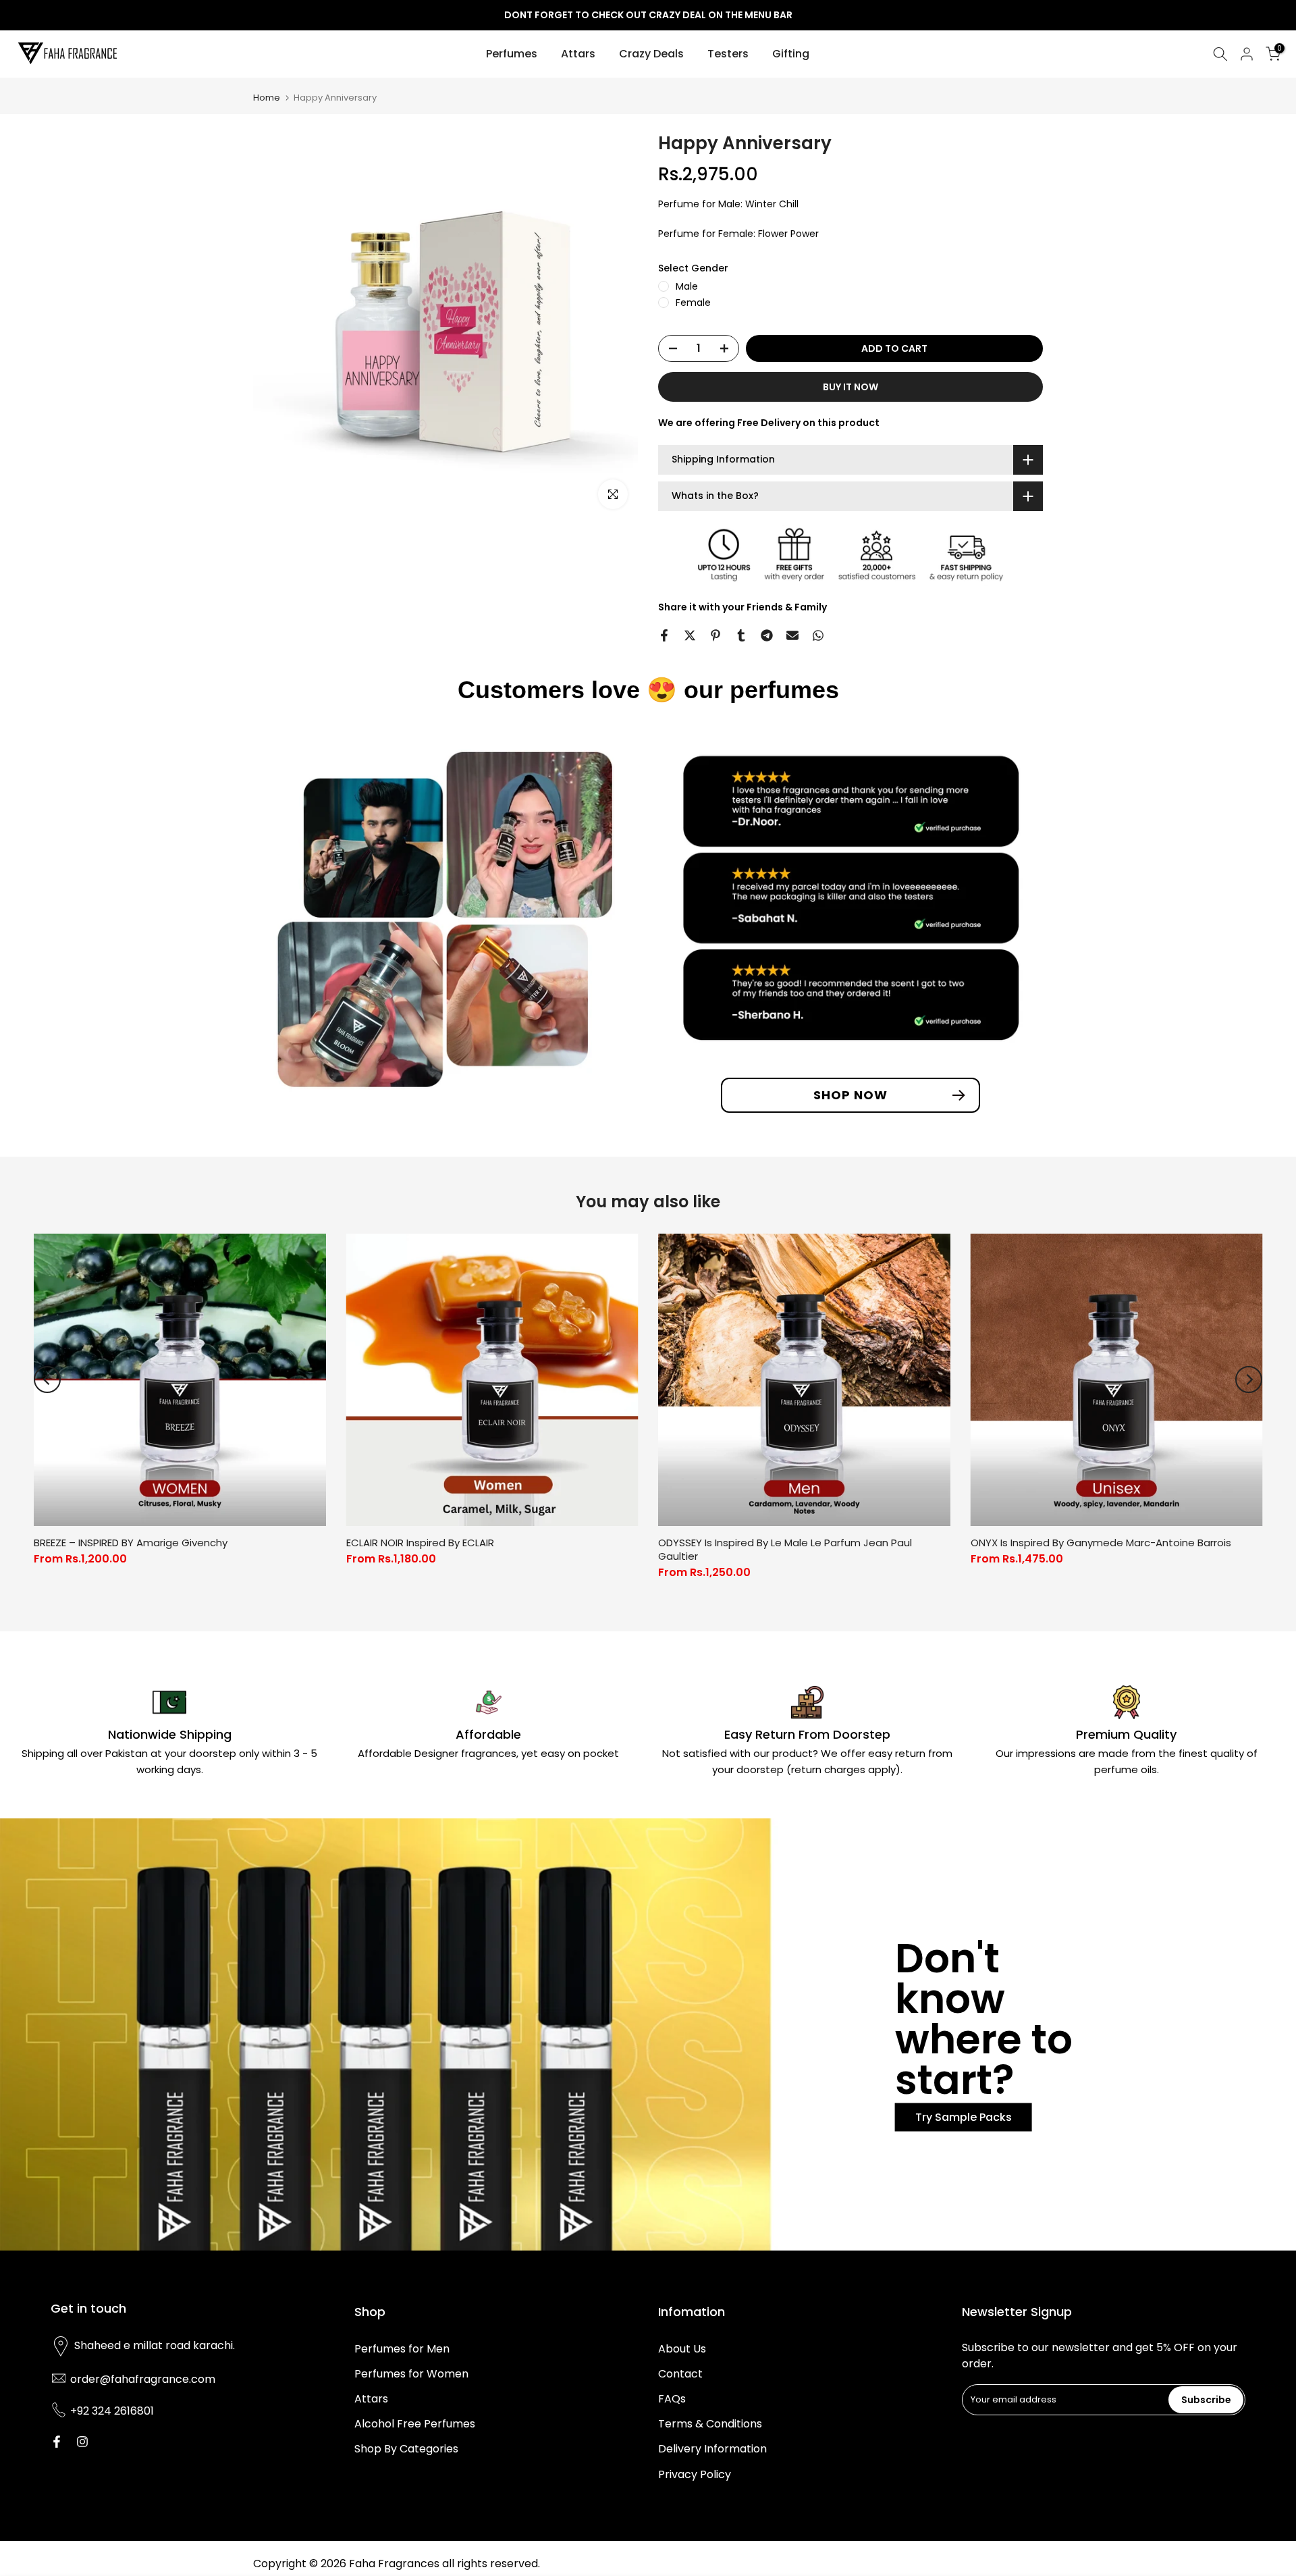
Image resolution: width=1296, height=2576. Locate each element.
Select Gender (693, 268)
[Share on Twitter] (690, 635)
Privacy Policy (695, 2474)
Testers (728, 54)
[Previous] (47, 1379)
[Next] (1249, 1379)
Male (687, 286)
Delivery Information (712, 2449)
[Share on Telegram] (767, 635)
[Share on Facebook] (664, 635)
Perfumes (512, 54)
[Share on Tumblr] (741, 635)
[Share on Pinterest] (715, 635)
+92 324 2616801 (112, 2411)
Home (267, 98)
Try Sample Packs (964, 2117)
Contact (680, 2374)
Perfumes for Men (402, 2349)
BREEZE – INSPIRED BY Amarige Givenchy (131, 1542)
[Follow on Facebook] (57, 2442)
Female (693, 303)
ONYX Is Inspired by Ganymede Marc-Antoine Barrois (1101, 1542)
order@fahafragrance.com (143, 2379)
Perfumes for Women (411, 2374)
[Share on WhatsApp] (818, 635)
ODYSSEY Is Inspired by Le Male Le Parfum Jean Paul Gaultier (785, 1549)
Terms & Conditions (710, 2424)
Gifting (791, 54)
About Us (682, 2349)
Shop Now (850, 1095)
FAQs (672, 2399)
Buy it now (850, 387)
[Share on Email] (792, 635)
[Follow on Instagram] (82, 2442)
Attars (578, 54)
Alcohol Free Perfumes (415, 2424)
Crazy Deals (651, 54)
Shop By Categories (406, 2449)
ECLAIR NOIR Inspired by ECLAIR (420, 1542)
